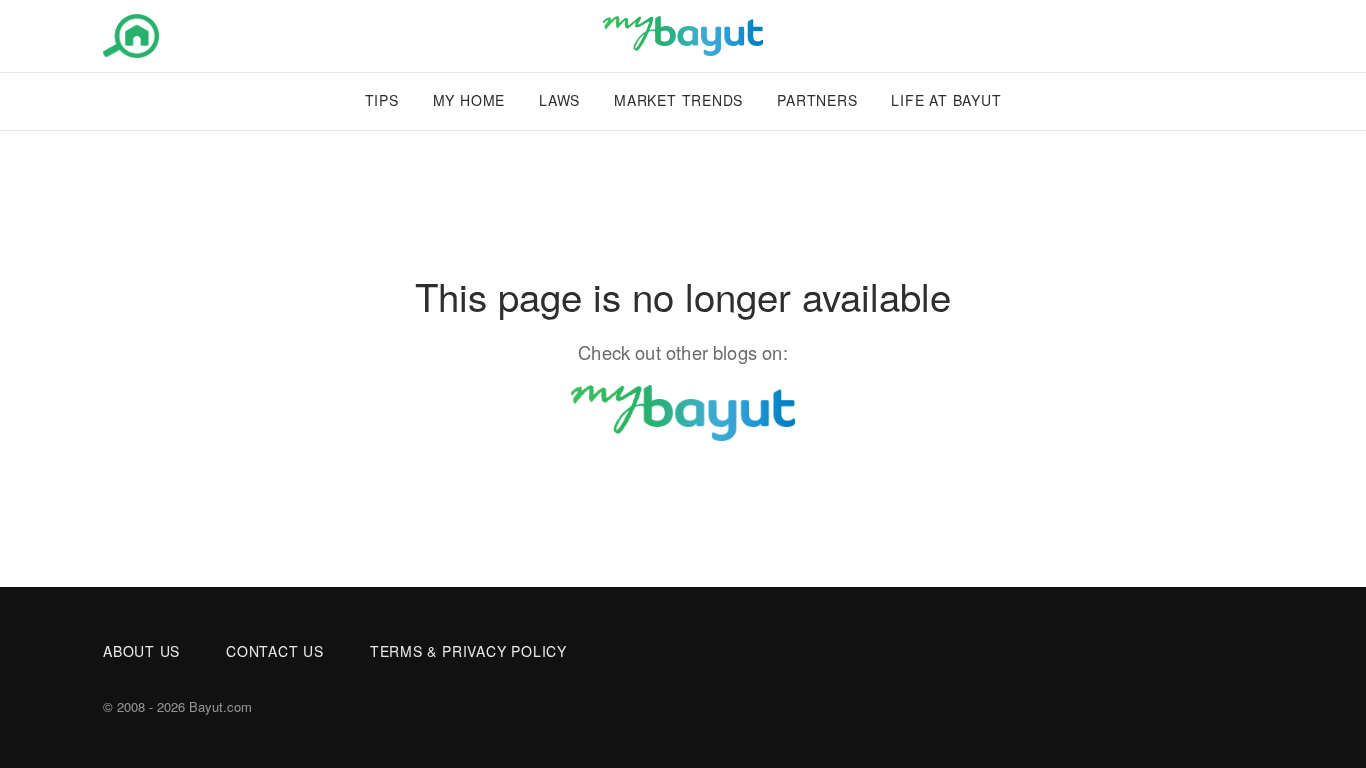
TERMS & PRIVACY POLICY (468, 651)
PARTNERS (817, 100)
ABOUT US (141, 651)
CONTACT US (275, 651)
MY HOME (469, 100)
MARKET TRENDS (678, 100)
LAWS (559, 100)
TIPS (382, 100)
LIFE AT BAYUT (946, 100)
